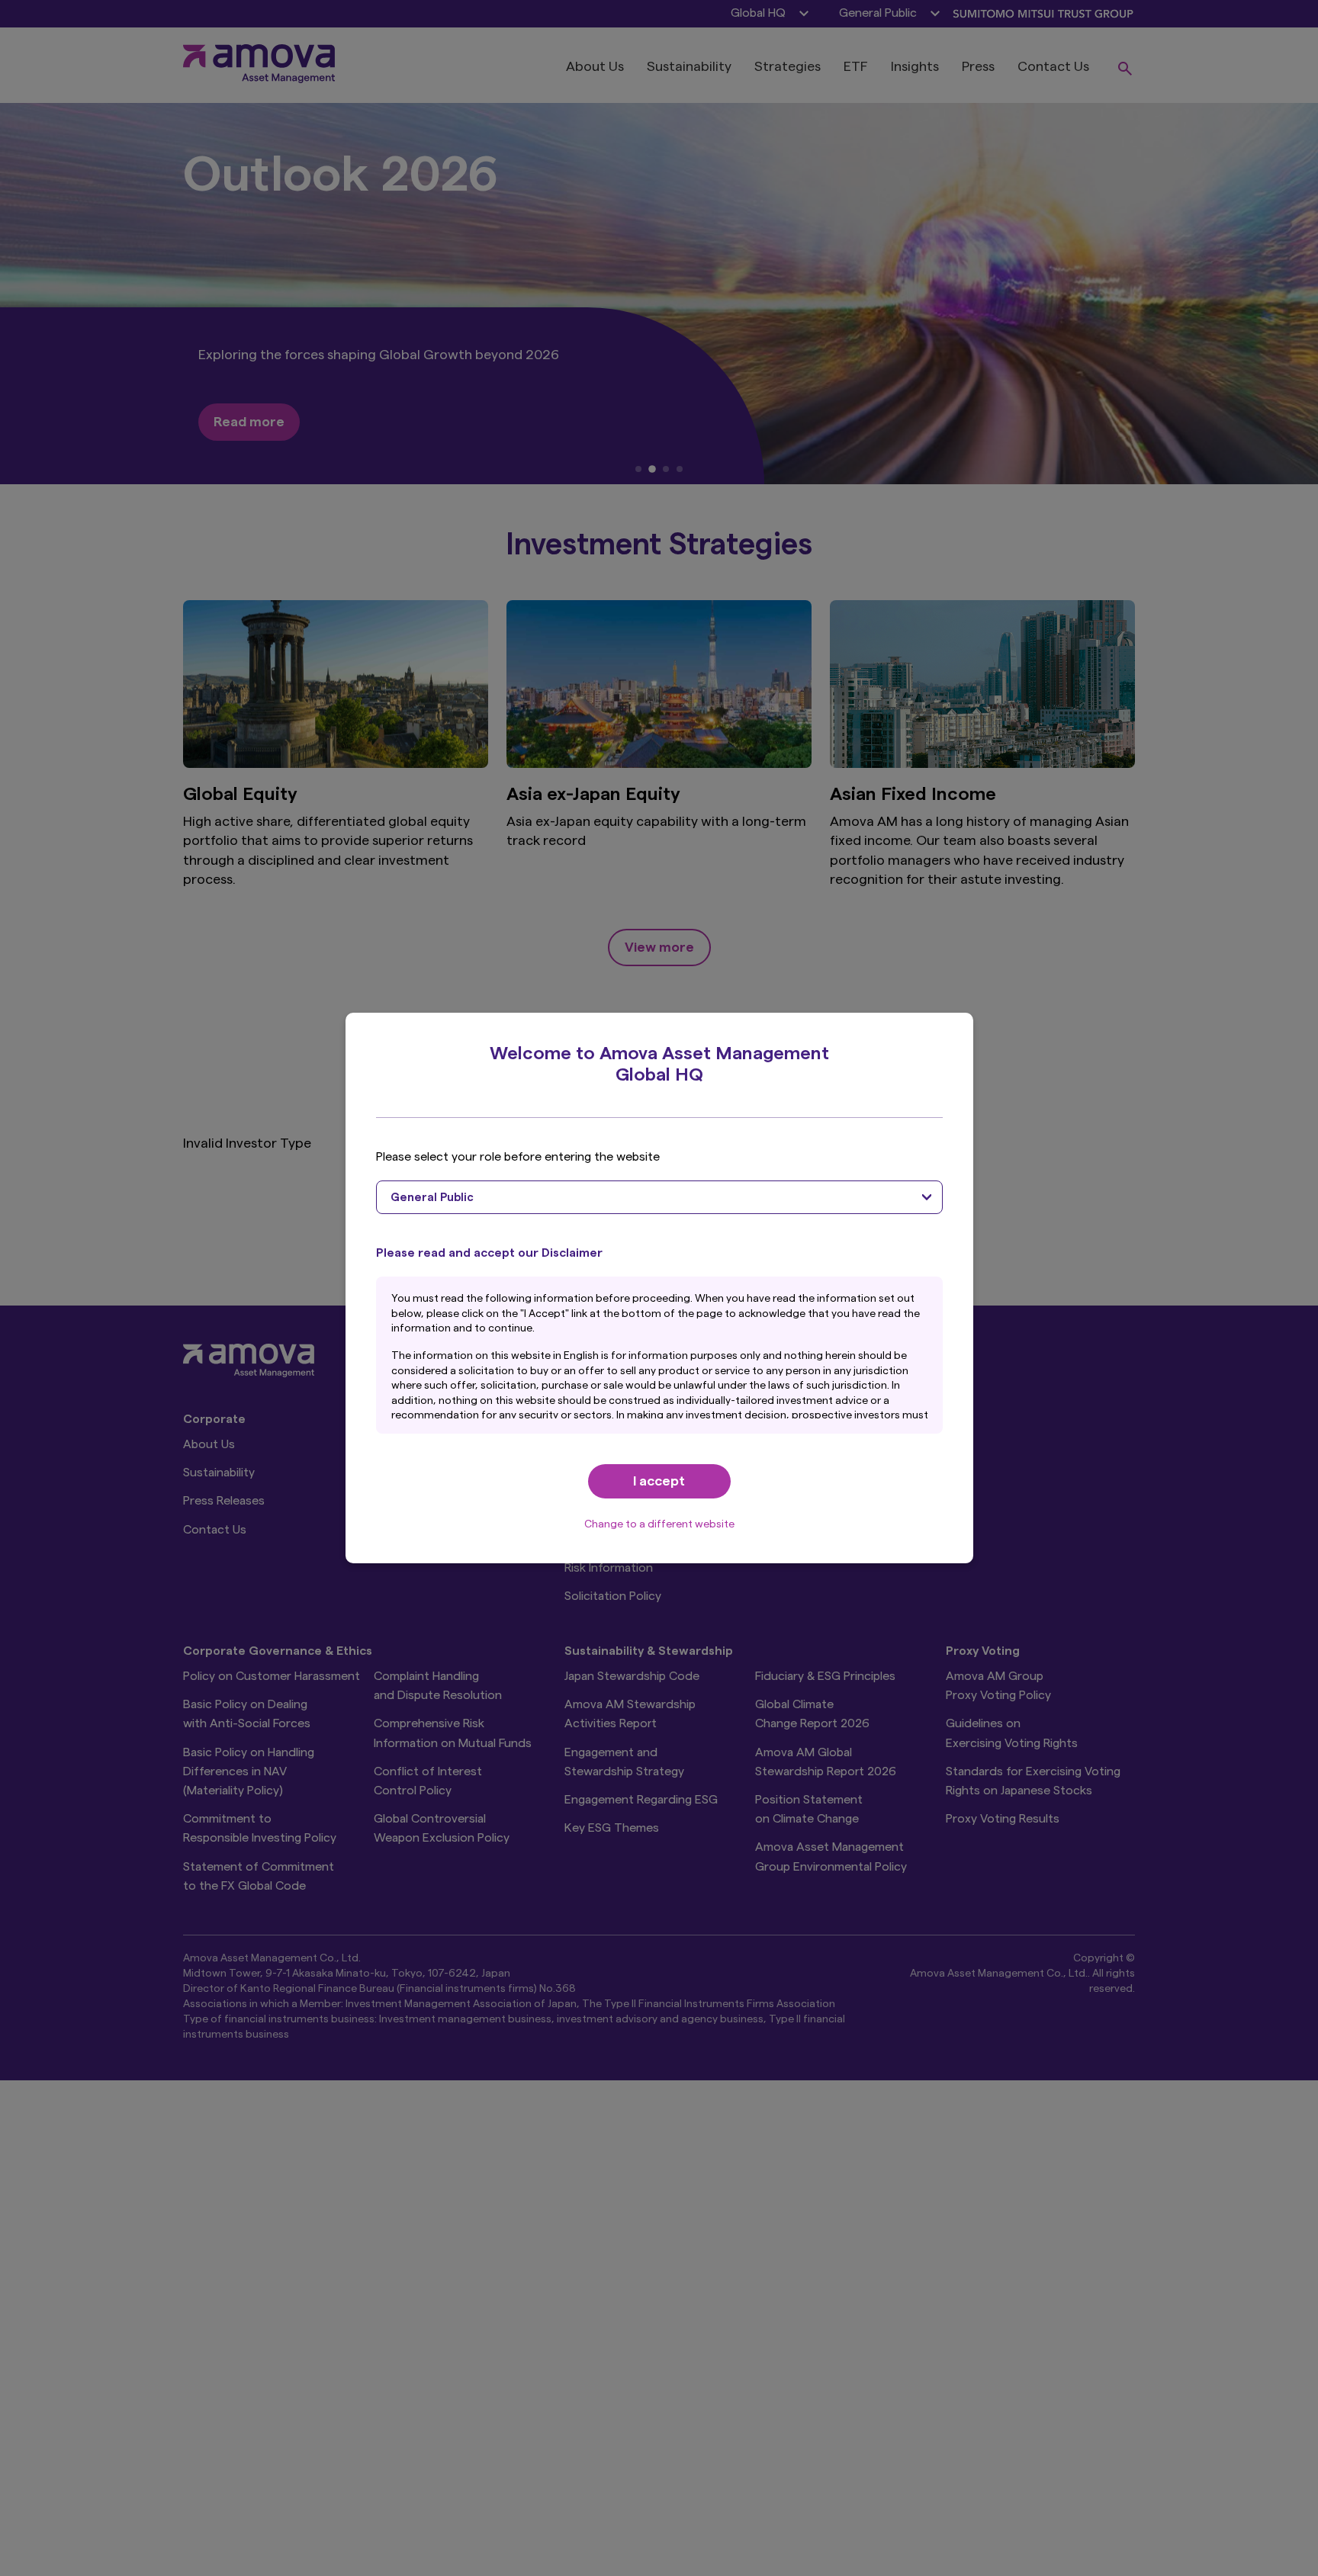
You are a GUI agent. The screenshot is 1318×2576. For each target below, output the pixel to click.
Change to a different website (659, 1524)
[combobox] (659, 1197)
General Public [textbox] (432, 1198)
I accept (659, 1481)
